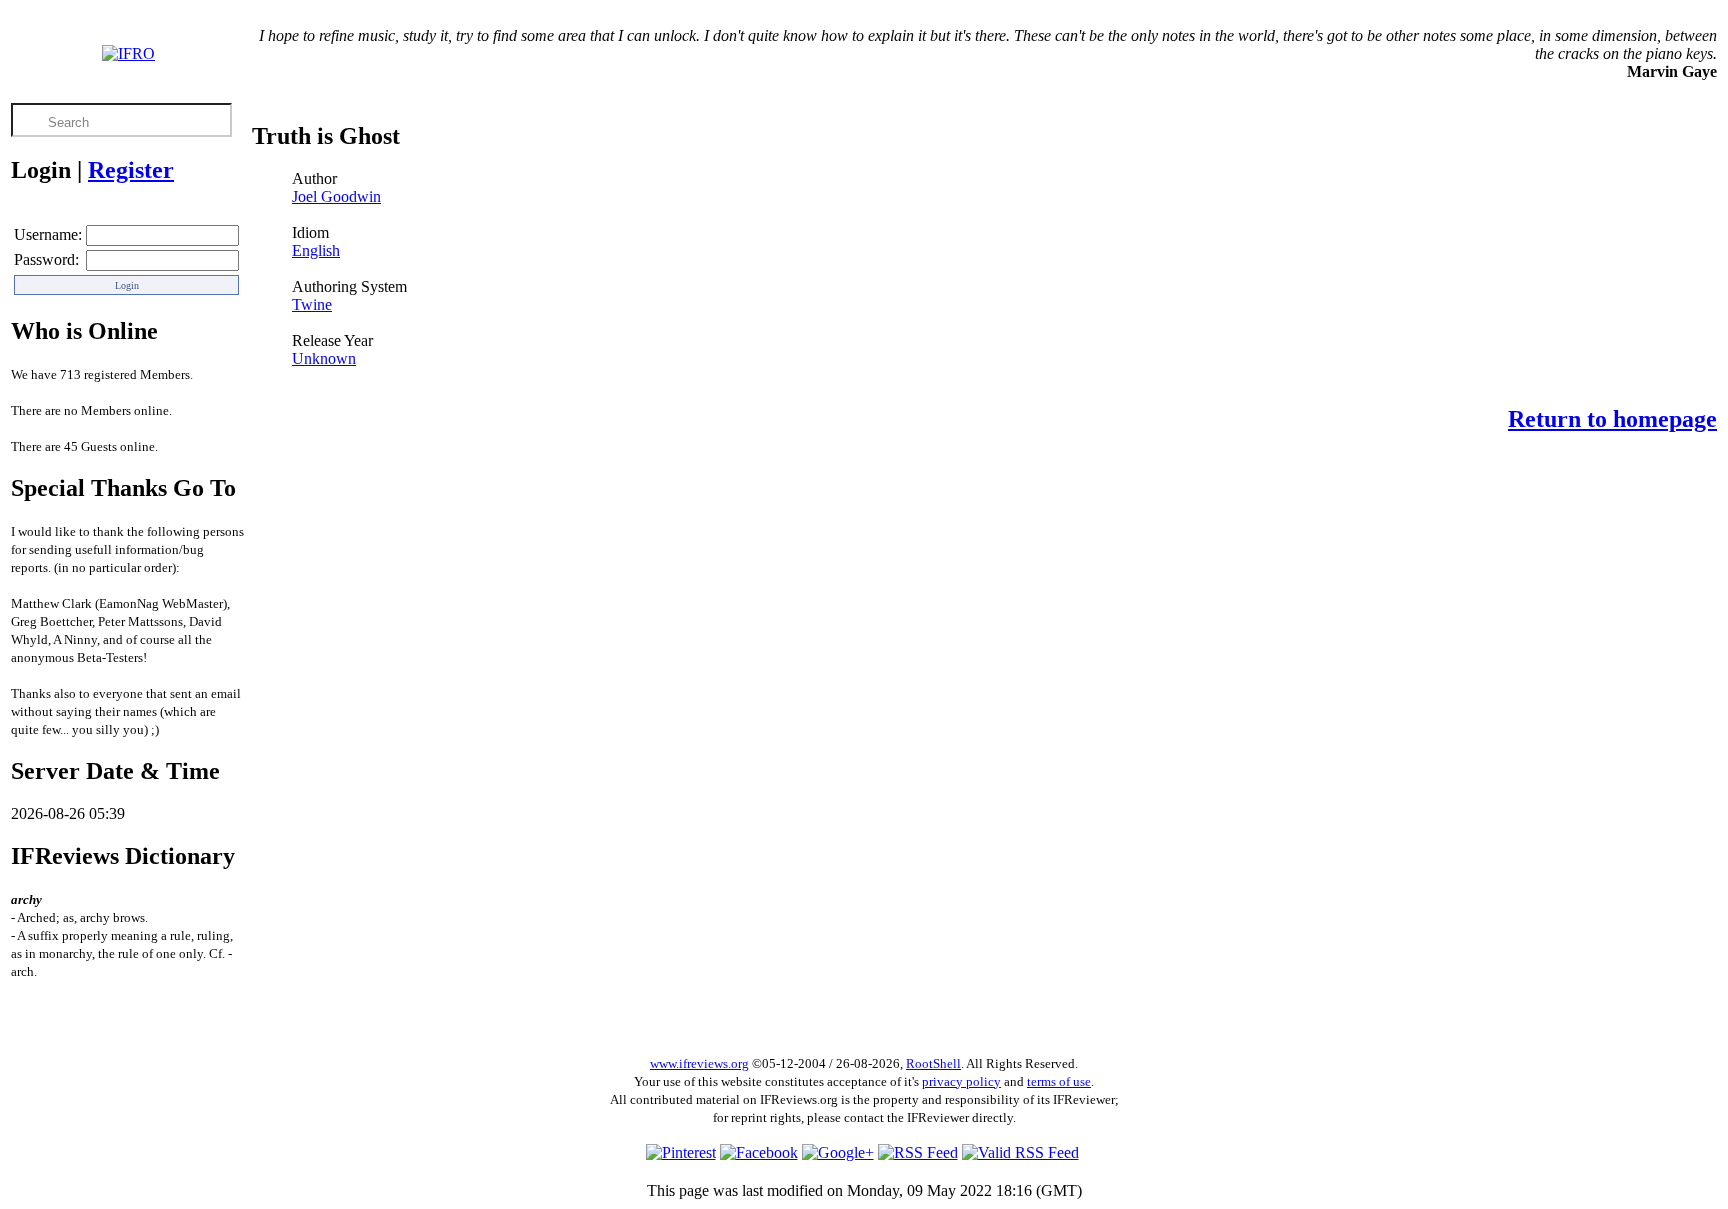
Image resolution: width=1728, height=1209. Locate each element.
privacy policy (961, 1081)
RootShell (933, 1063)
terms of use (1059, 1081)
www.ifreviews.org (699, 1063)
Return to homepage (1612, 419)
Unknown (324, 358)
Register (131, 170)
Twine (312, 304)
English (316, 250)
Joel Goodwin (336, 196)
